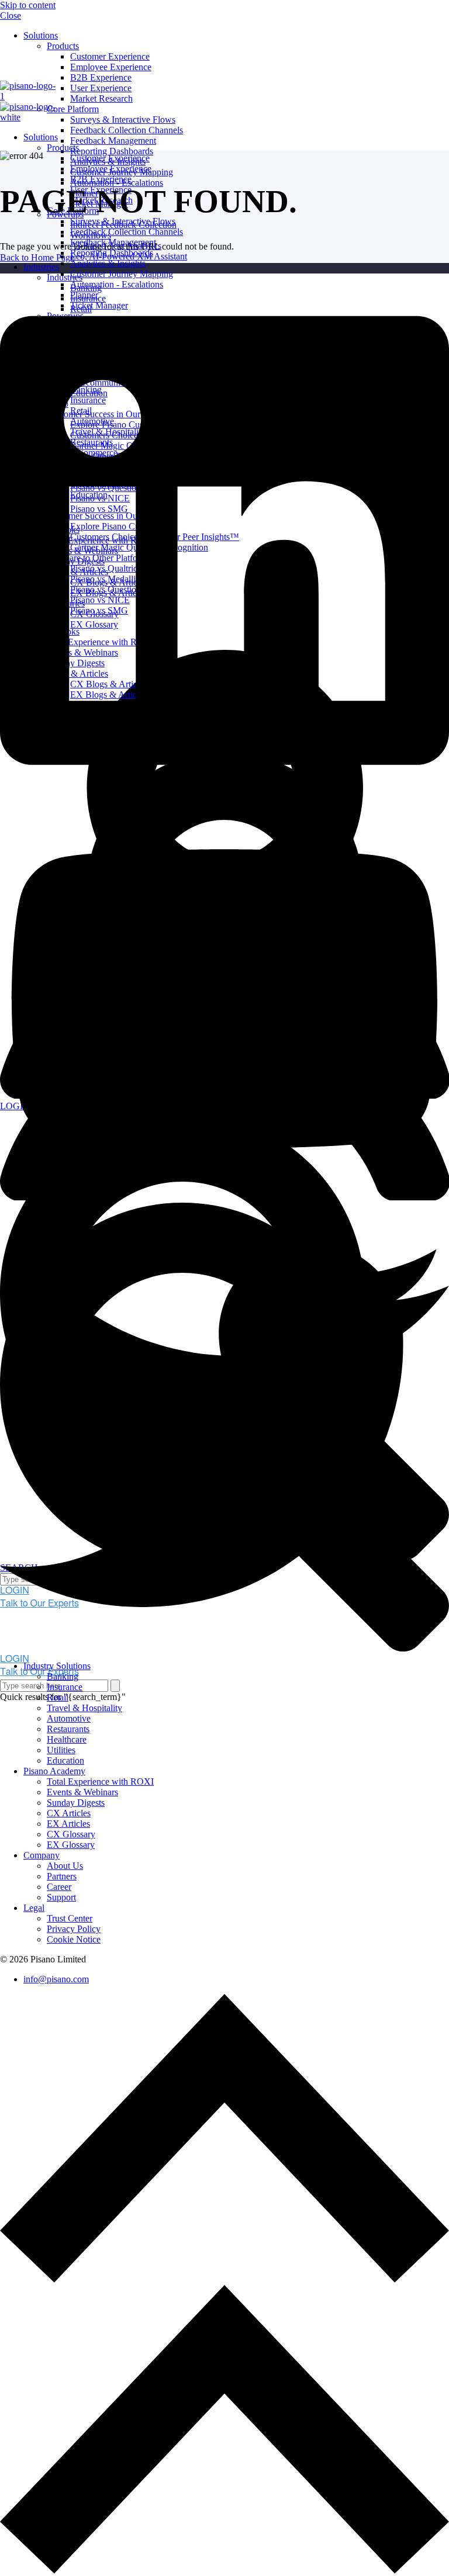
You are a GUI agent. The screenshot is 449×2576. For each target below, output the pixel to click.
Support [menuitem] (61, 1897)
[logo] (38, 278)
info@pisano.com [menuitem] (56, 1979)
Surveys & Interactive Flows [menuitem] (123, 120)
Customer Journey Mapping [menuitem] (122, 274)
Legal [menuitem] (34, 1908)
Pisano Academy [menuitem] (54, 1771)
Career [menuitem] (59, 1887)
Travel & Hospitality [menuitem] (84, 1708)
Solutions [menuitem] (41, 35)
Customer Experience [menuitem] (110, 56)
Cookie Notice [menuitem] (74, 1939)
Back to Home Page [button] (37, 257)
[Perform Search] (115, 1686)
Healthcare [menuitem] (67, 1739)
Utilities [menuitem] (61, 1750)
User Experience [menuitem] (101, 88)
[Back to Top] (224, 2279)
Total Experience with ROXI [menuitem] (100, 1782)
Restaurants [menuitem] (68, 1729)
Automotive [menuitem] (69, 1718)
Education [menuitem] (65, 1760)
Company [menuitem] (42, 1855)
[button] (224, 2570)
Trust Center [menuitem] (70, 1918)
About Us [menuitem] (65, 1866)
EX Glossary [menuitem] (71, 1845)
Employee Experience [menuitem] (111, 67)
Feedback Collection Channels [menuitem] (127, 130)
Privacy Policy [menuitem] (74, 1929)
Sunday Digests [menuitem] (76, 1803)
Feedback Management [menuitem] (113, 141)
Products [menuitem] (63, 46)
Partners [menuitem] (62, 1876)
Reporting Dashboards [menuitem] (112, 151)
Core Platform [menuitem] (73, 109)
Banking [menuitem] (63, 1676)
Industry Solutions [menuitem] (57, 1666)
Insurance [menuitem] (65, 1687)
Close (11, 15)
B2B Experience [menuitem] (101, 77)
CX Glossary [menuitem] (71, 1834)
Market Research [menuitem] (101, 98)
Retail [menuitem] (58, 1697)
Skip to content (28, 5)
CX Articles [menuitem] (69, 1813)
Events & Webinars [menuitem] (82, 1792)
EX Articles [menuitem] (68, 1824)
